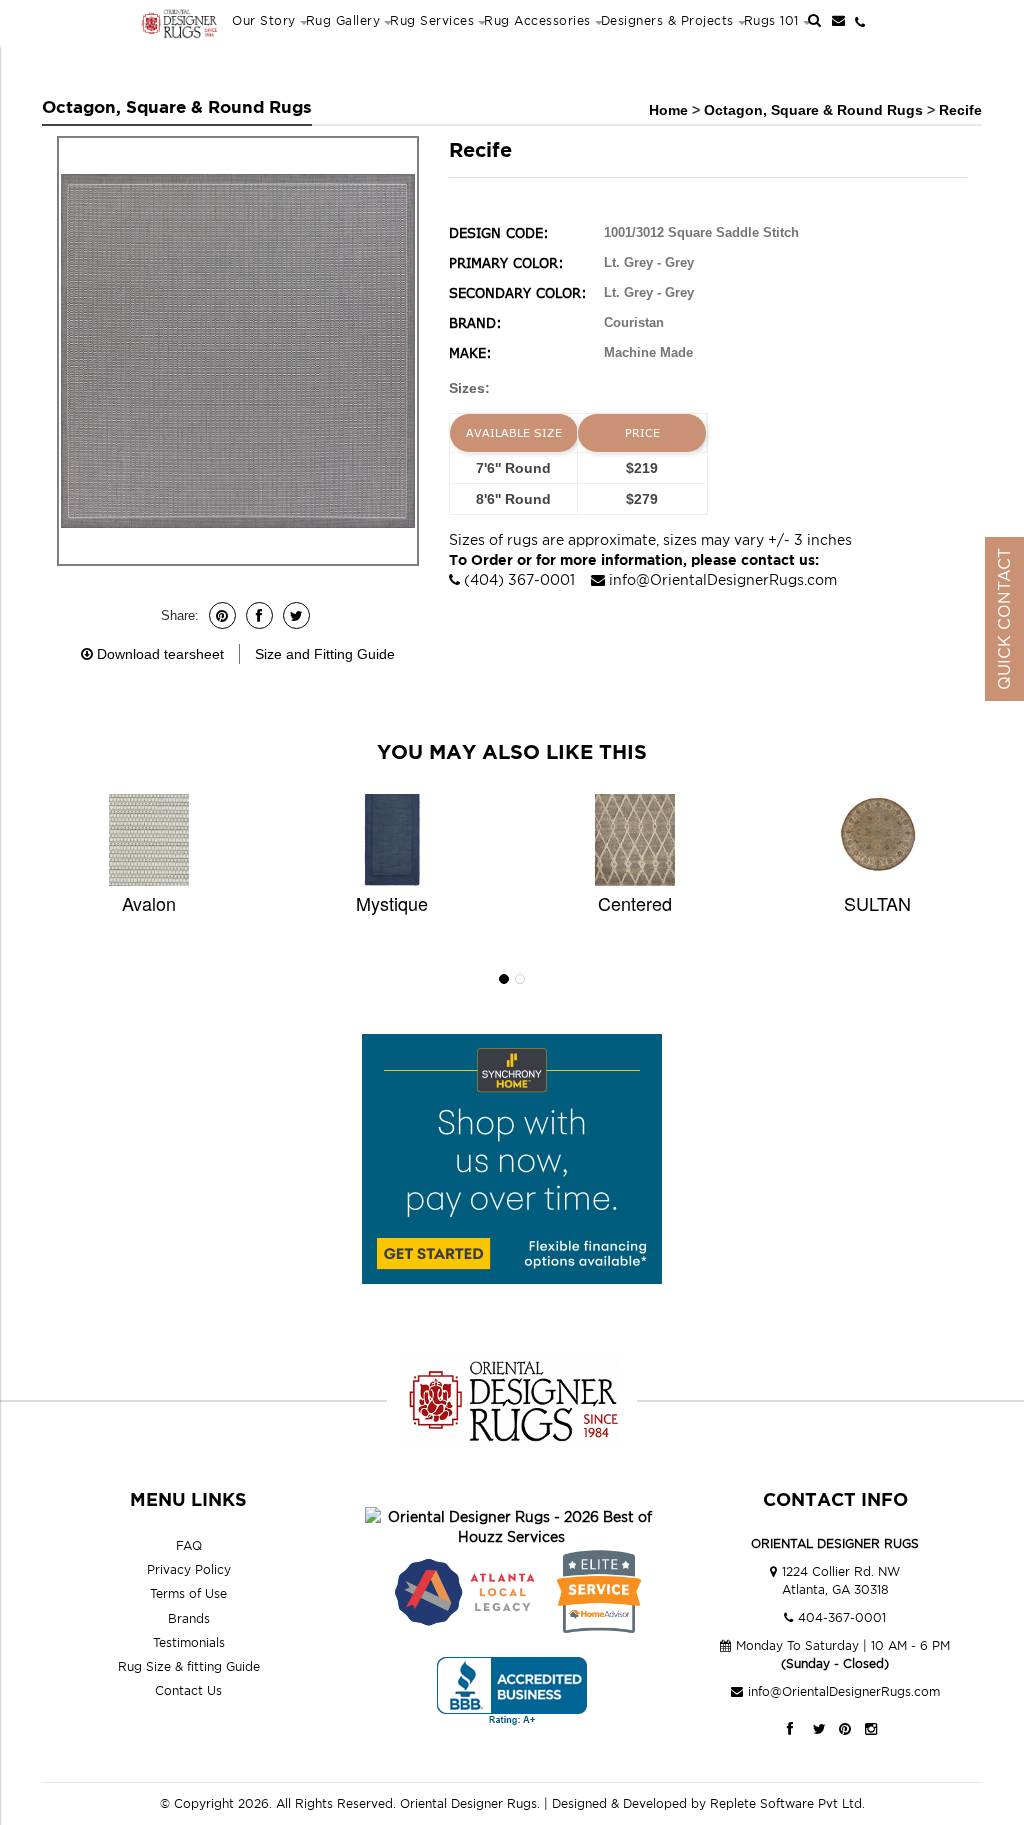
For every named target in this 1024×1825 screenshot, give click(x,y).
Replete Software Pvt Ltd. (787, 1803)
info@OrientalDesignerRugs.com (723, 579)
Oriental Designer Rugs (468, 1803)
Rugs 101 (771, 20)
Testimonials (189, 1642)
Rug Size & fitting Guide (189, 1666)
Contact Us (188, 1690)
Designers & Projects (667, 20)
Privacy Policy (189, 1569)
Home (668, 110)
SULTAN (877, 903)
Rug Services (432, 20)
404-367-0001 (842, 1617)
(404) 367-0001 (519, 579)
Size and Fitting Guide (325, 654)
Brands (189, 1618)
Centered (635, 903)
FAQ (189, 1545)
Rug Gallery (343, 20)
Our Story (264, 20)
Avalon (149, 903)
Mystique (392, 903)
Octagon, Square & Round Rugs (815, 110)
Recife (960, 110)
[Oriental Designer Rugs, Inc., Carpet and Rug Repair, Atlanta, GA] (512, 1691)
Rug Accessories (537, 20)
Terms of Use (188, 1593)
